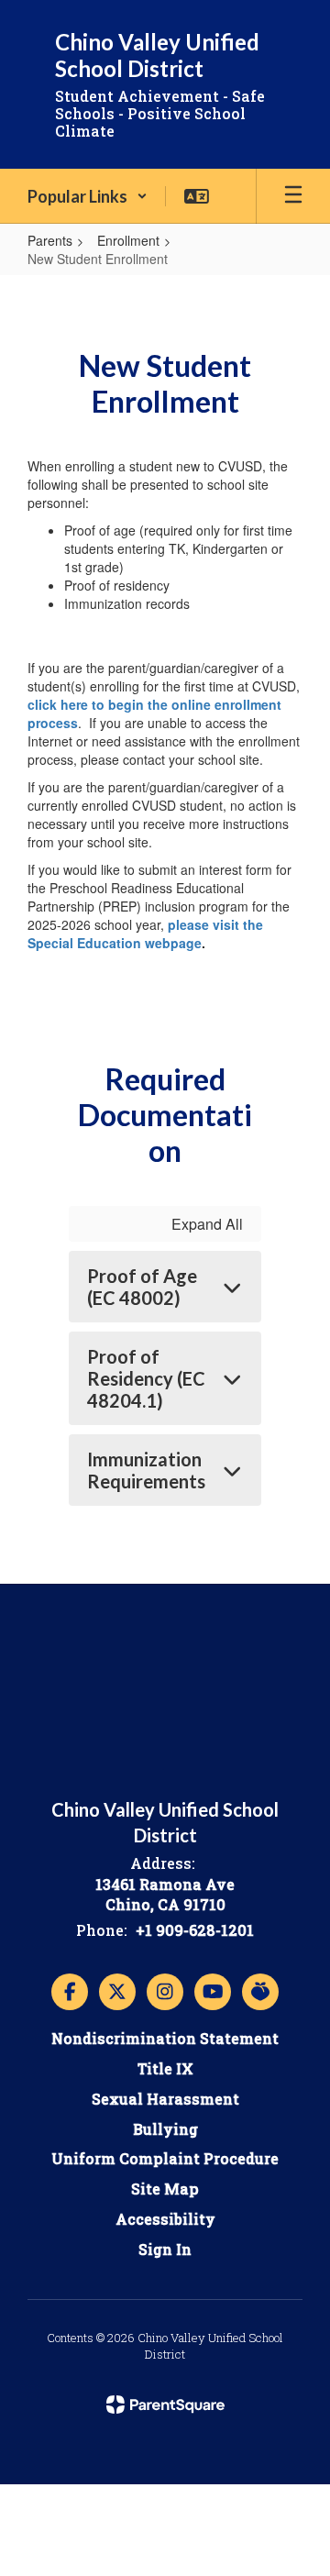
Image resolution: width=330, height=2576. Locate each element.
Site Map (165, 2189)
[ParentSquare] (165, 2405)
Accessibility (165, 2219)
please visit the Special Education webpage (145, 934)
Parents (50, 240)
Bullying (165, 2129)
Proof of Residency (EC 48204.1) (146, 1378)
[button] (88, 196)
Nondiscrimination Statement (165, 2038)
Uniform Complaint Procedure (165, 2158)
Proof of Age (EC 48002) (142, 1287)
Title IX (165, 2068)
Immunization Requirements (146, 1470)
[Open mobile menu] (293, 196)
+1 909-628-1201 (195, 1930)
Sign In (165, 2249)
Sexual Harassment (165, 2099)
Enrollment (128, 240)
